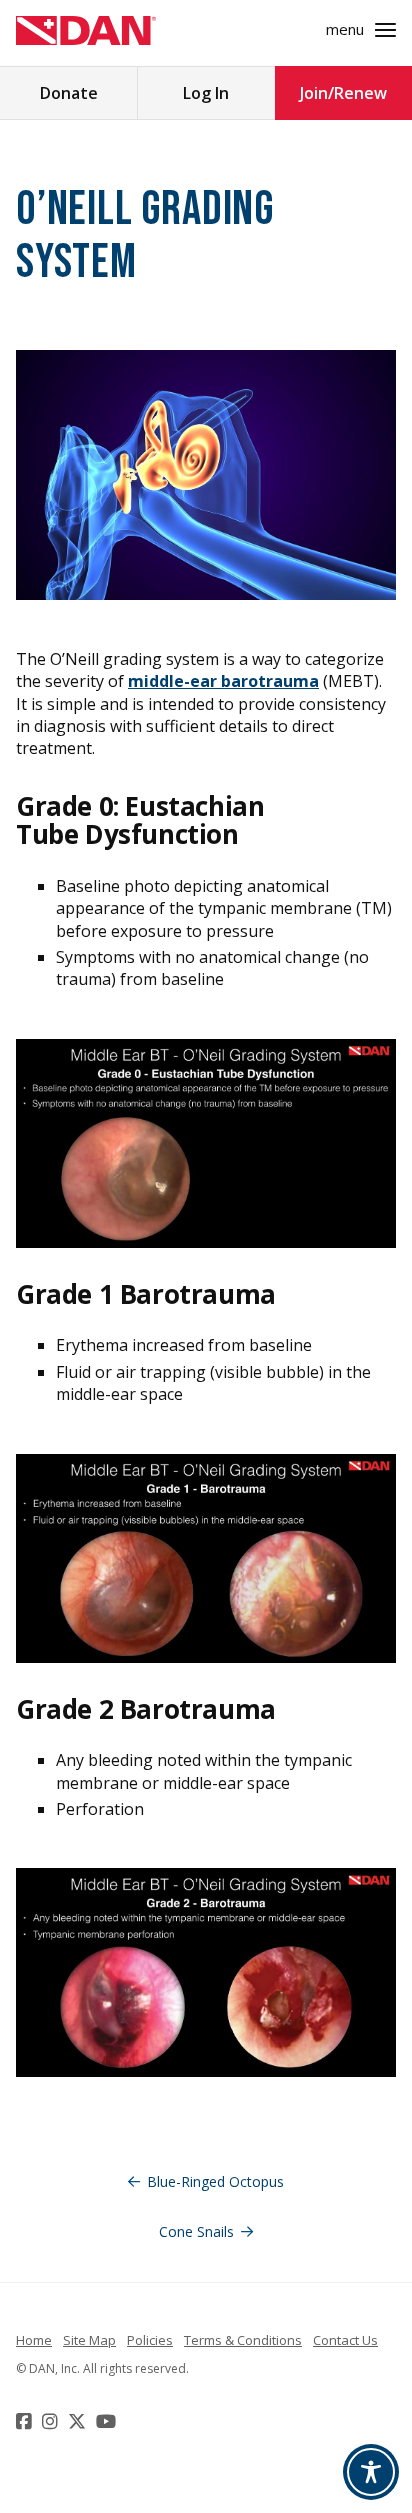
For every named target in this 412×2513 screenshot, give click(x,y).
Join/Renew (343, 93)
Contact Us (345, 2340)
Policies (150, 2340)
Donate (69, 93)
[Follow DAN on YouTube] (108, 2421)
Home (34, 2340)
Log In (206, 93)
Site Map (89, 2340)
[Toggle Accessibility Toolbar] (371, 2472)
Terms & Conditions (243, 2340)
